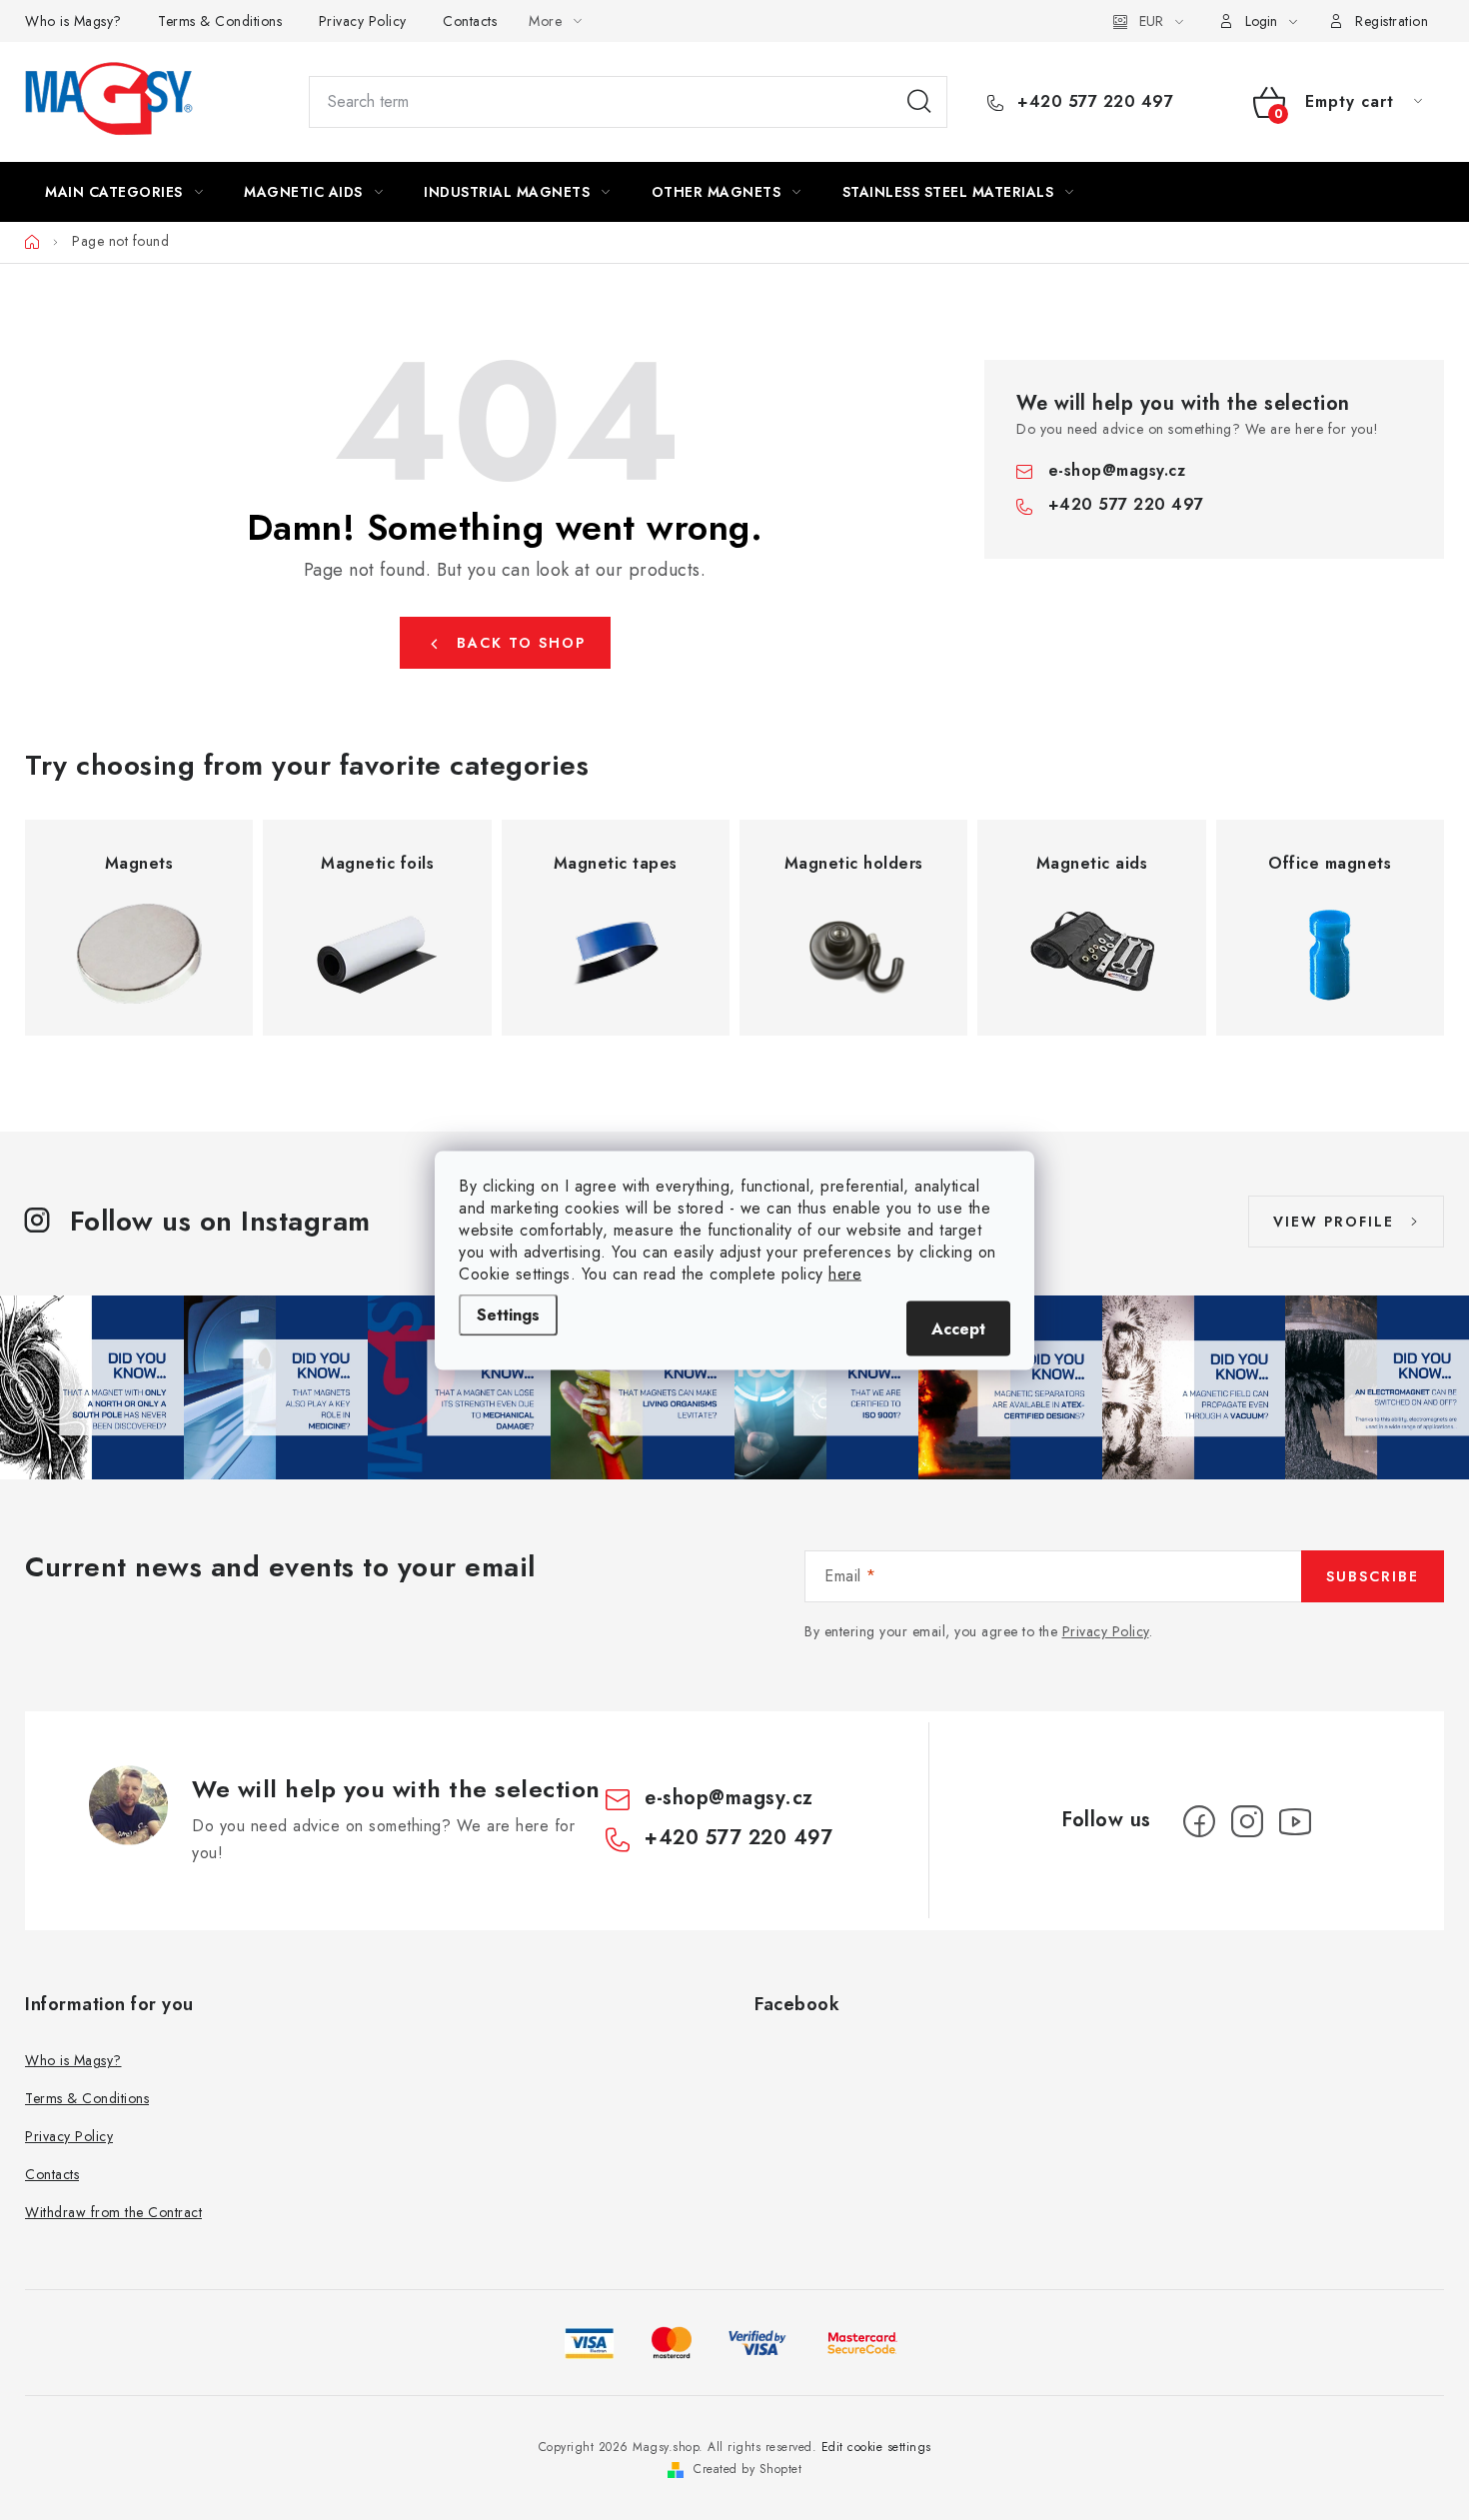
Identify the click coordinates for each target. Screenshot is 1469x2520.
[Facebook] (1199, 1821)
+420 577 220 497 (1093, 102)
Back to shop (521, 643)
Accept (958, 1328)
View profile (1334, 1222)
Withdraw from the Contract (113, 2212)
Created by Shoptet (747, 2469)
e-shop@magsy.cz (1117, 470)
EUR (1151, 21)
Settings (508, 1314)
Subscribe (1373, 1576)
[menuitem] (124, 192)
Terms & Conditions (220, 21)
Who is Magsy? (73, 21)
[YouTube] (1295, 1821)
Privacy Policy (363, 21)
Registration (1392, 21)
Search (919, 102)
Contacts (470, 21)
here (845, 1273)
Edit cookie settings (876, 2447)
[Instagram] (1247, 1821)
